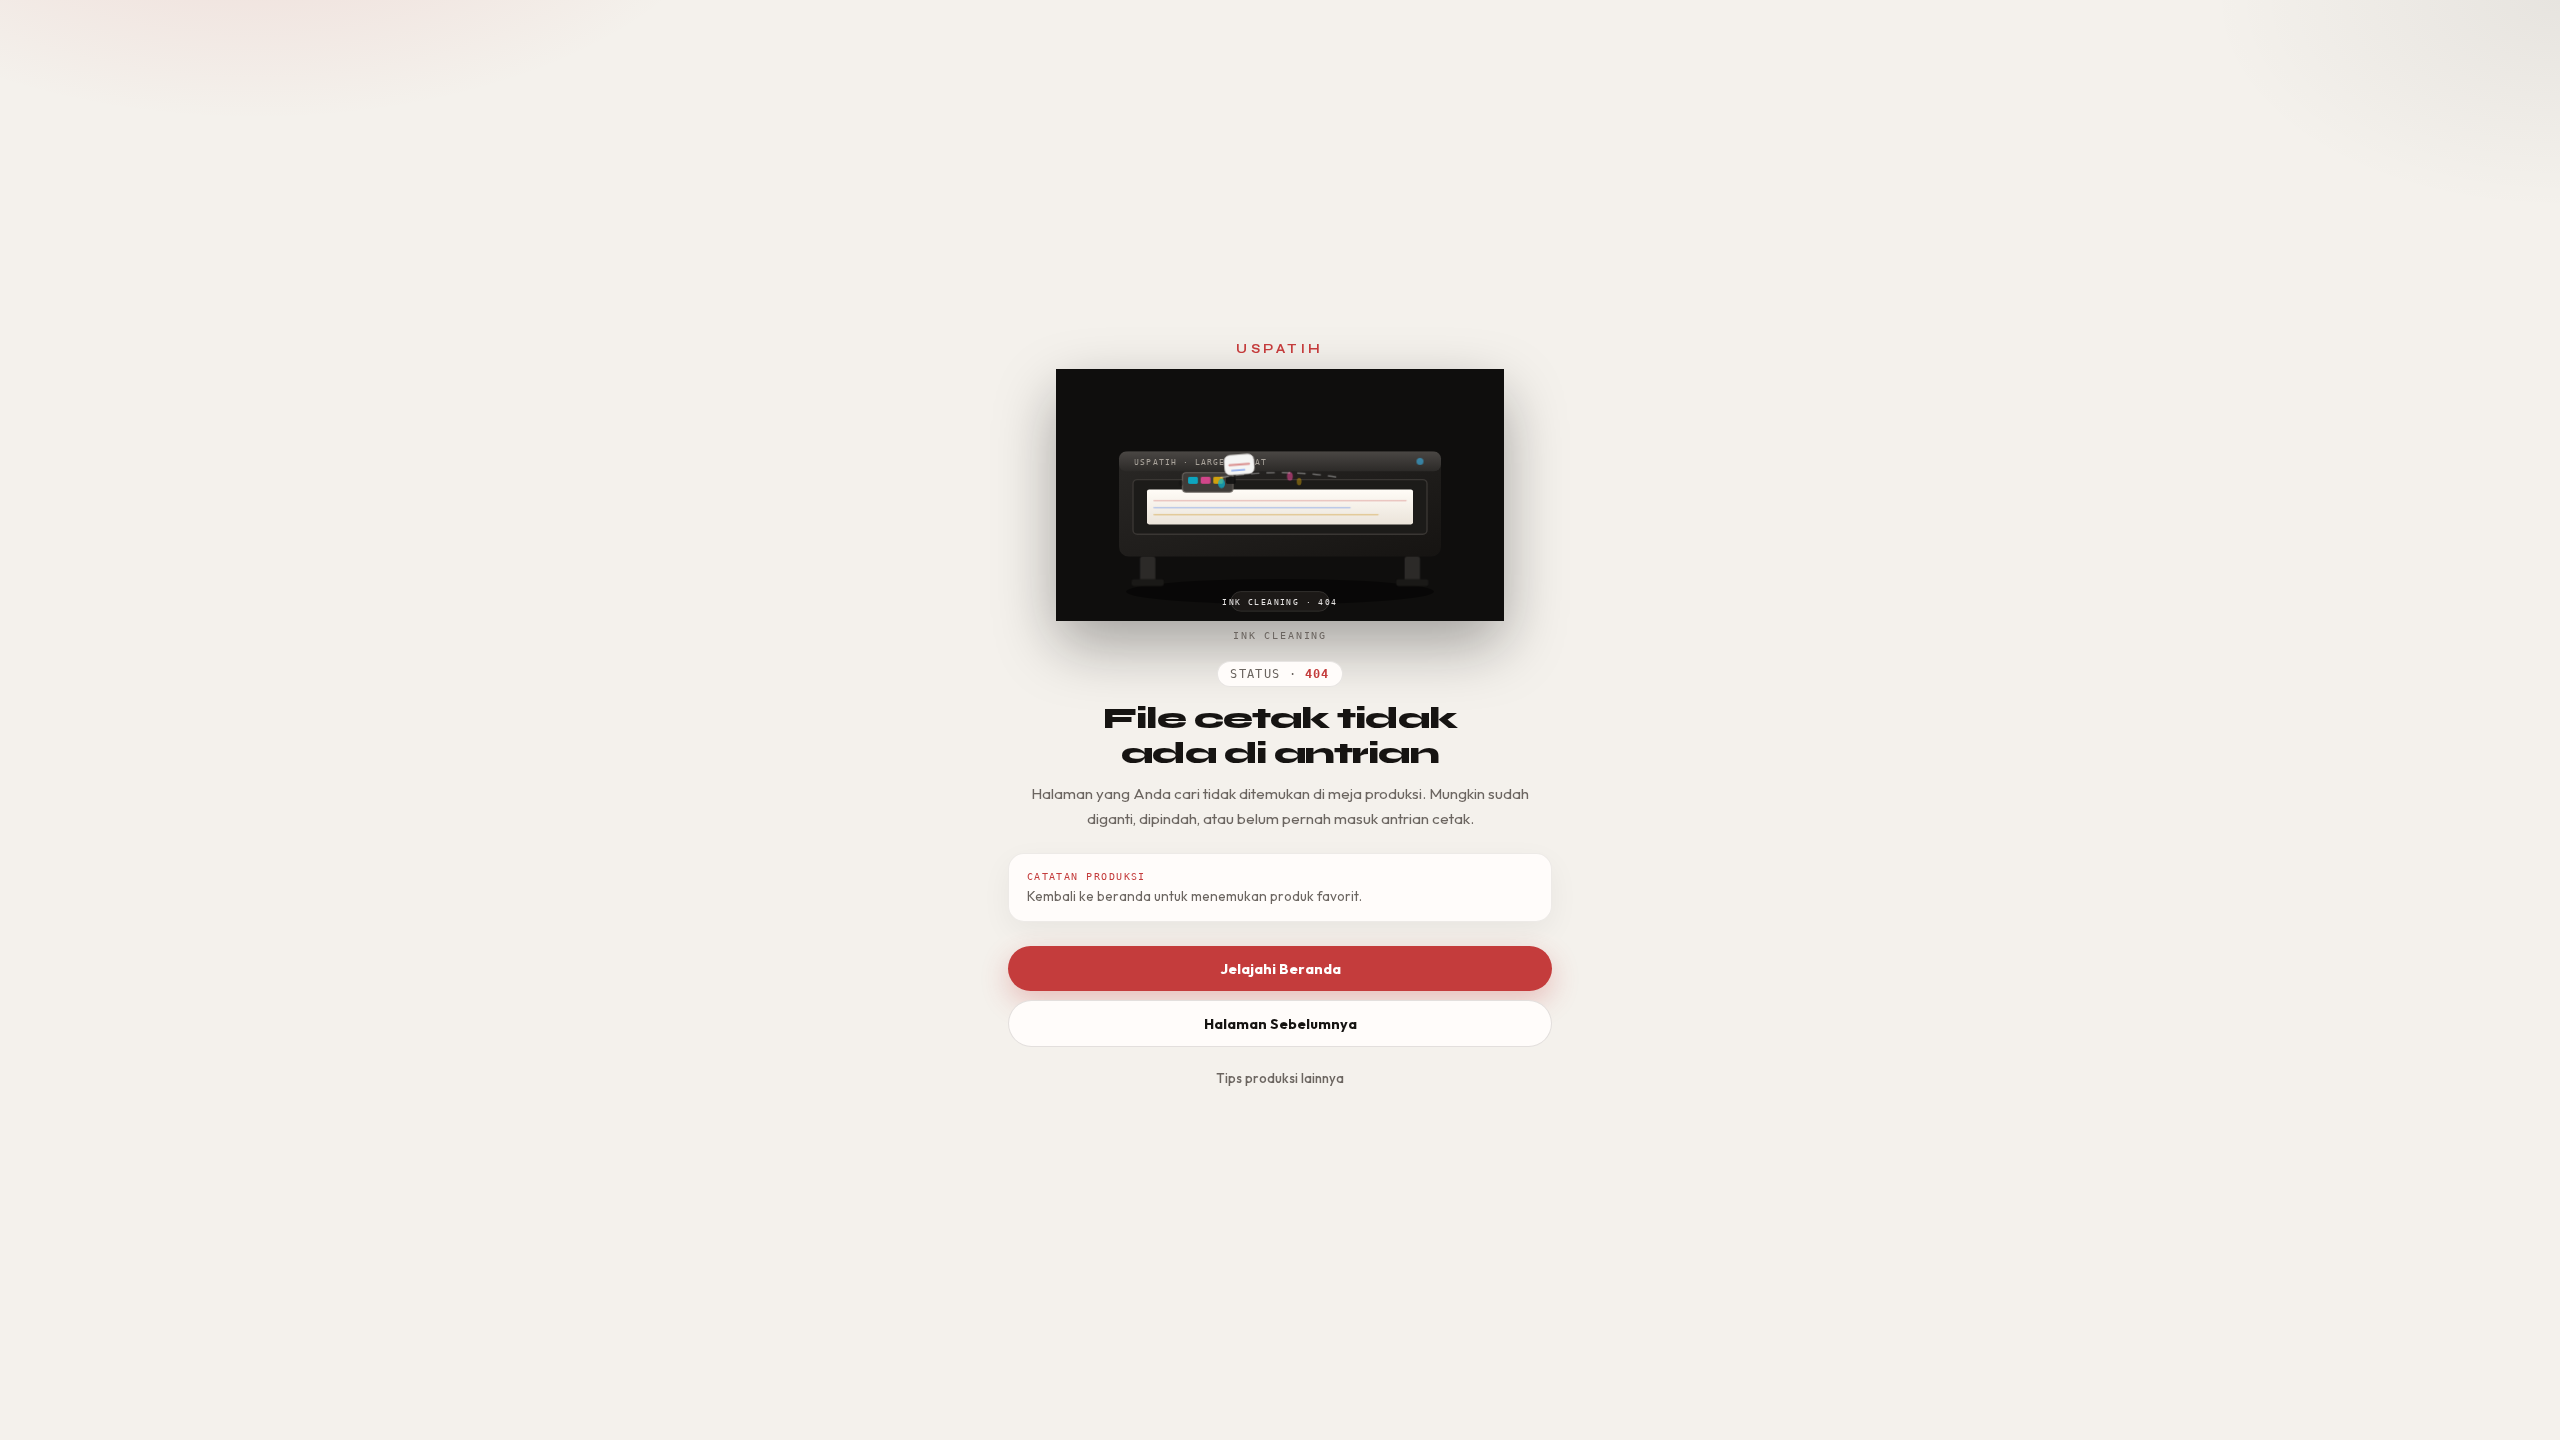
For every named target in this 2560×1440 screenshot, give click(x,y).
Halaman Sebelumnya (1280, 1024)
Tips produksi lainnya (1280, 1078)
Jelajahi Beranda (1280, 969)
